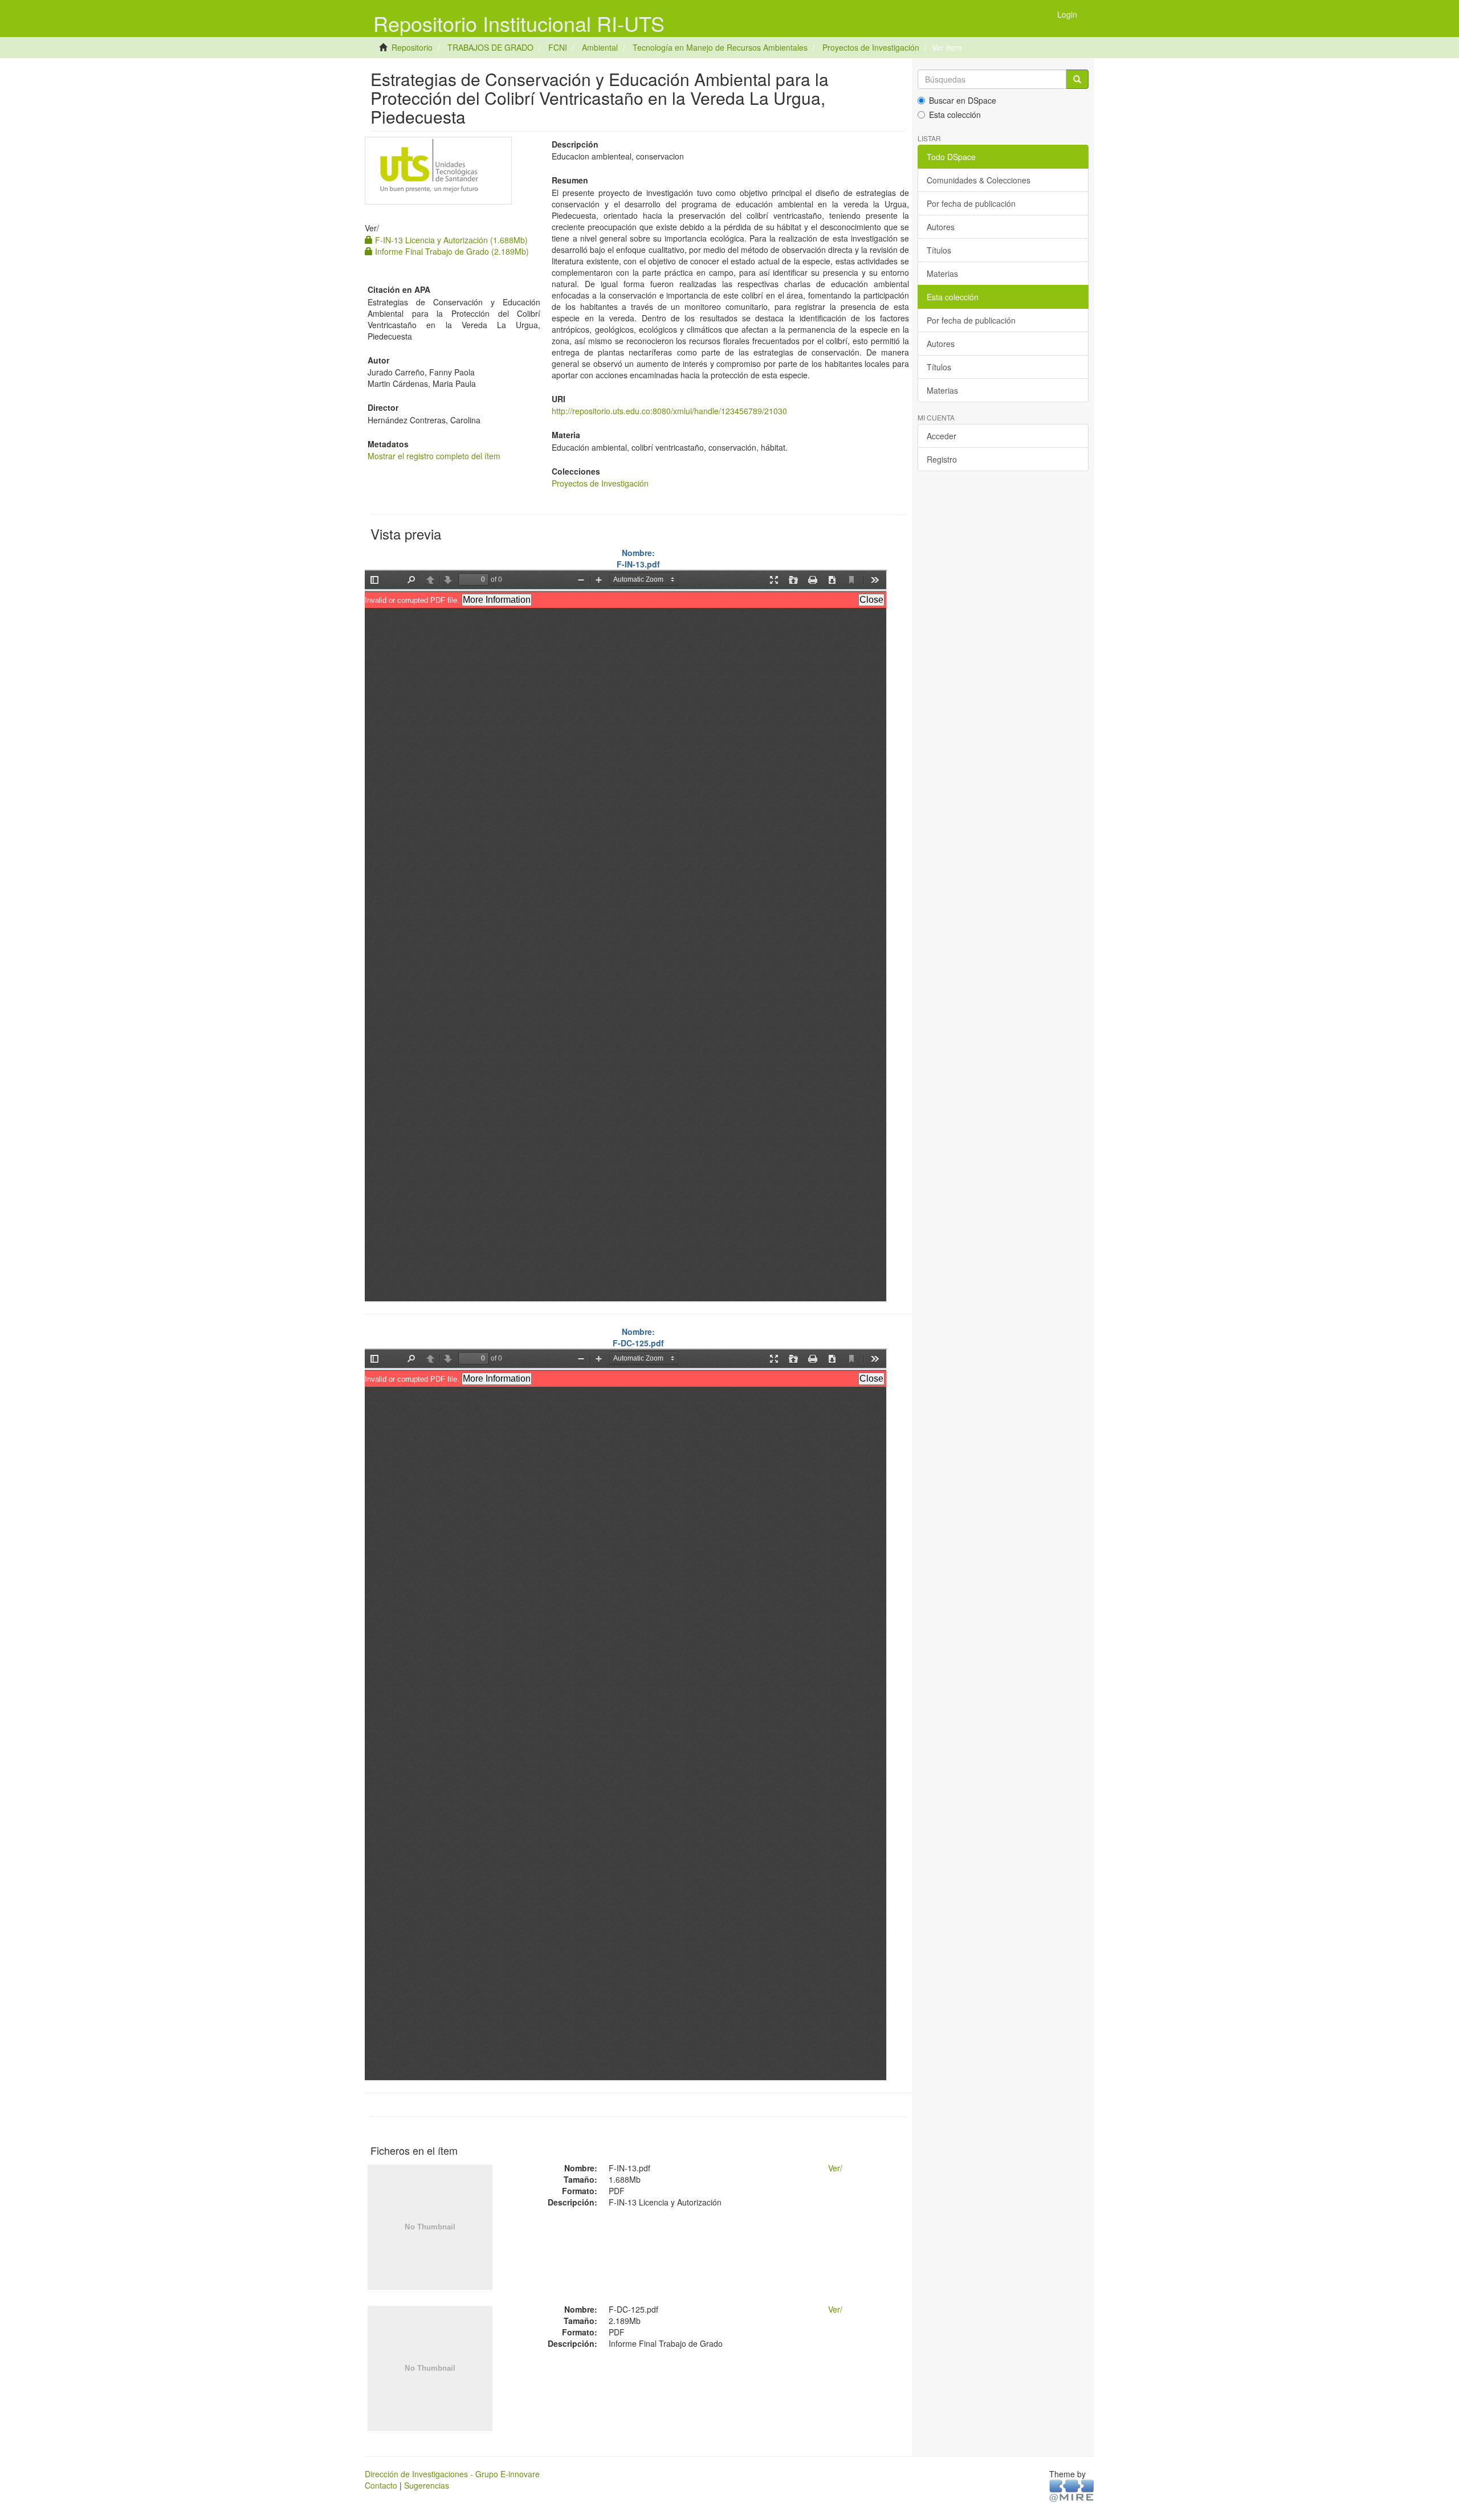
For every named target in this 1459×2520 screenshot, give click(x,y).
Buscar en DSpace (963, 100)
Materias (942, 273)
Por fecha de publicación (971, 203)
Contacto (381, 2485)
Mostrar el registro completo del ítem (434, 456)
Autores (941, 227)
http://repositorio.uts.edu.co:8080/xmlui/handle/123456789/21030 (669, 411)
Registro (942, 459)
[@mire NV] (1072, 2490)
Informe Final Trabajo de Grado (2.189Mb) (451, 251)
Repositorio (412, 47)
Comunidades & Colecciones (979, 180)
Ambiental (600, 47)
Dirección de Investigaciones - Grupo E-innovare (452, 2474)
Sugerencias (427, 2485)
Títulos (939, 250)
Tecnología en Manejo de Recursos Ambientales (720, 47)
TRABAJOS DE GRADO (490, 47)
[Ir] (1077, 79)
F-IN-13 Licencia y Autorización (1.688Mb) (450, 240)
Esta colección (955, 115)
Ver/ (835, 2168)
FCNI (558, 47)
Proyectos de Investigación (871, 47)
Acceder (942, 436)
